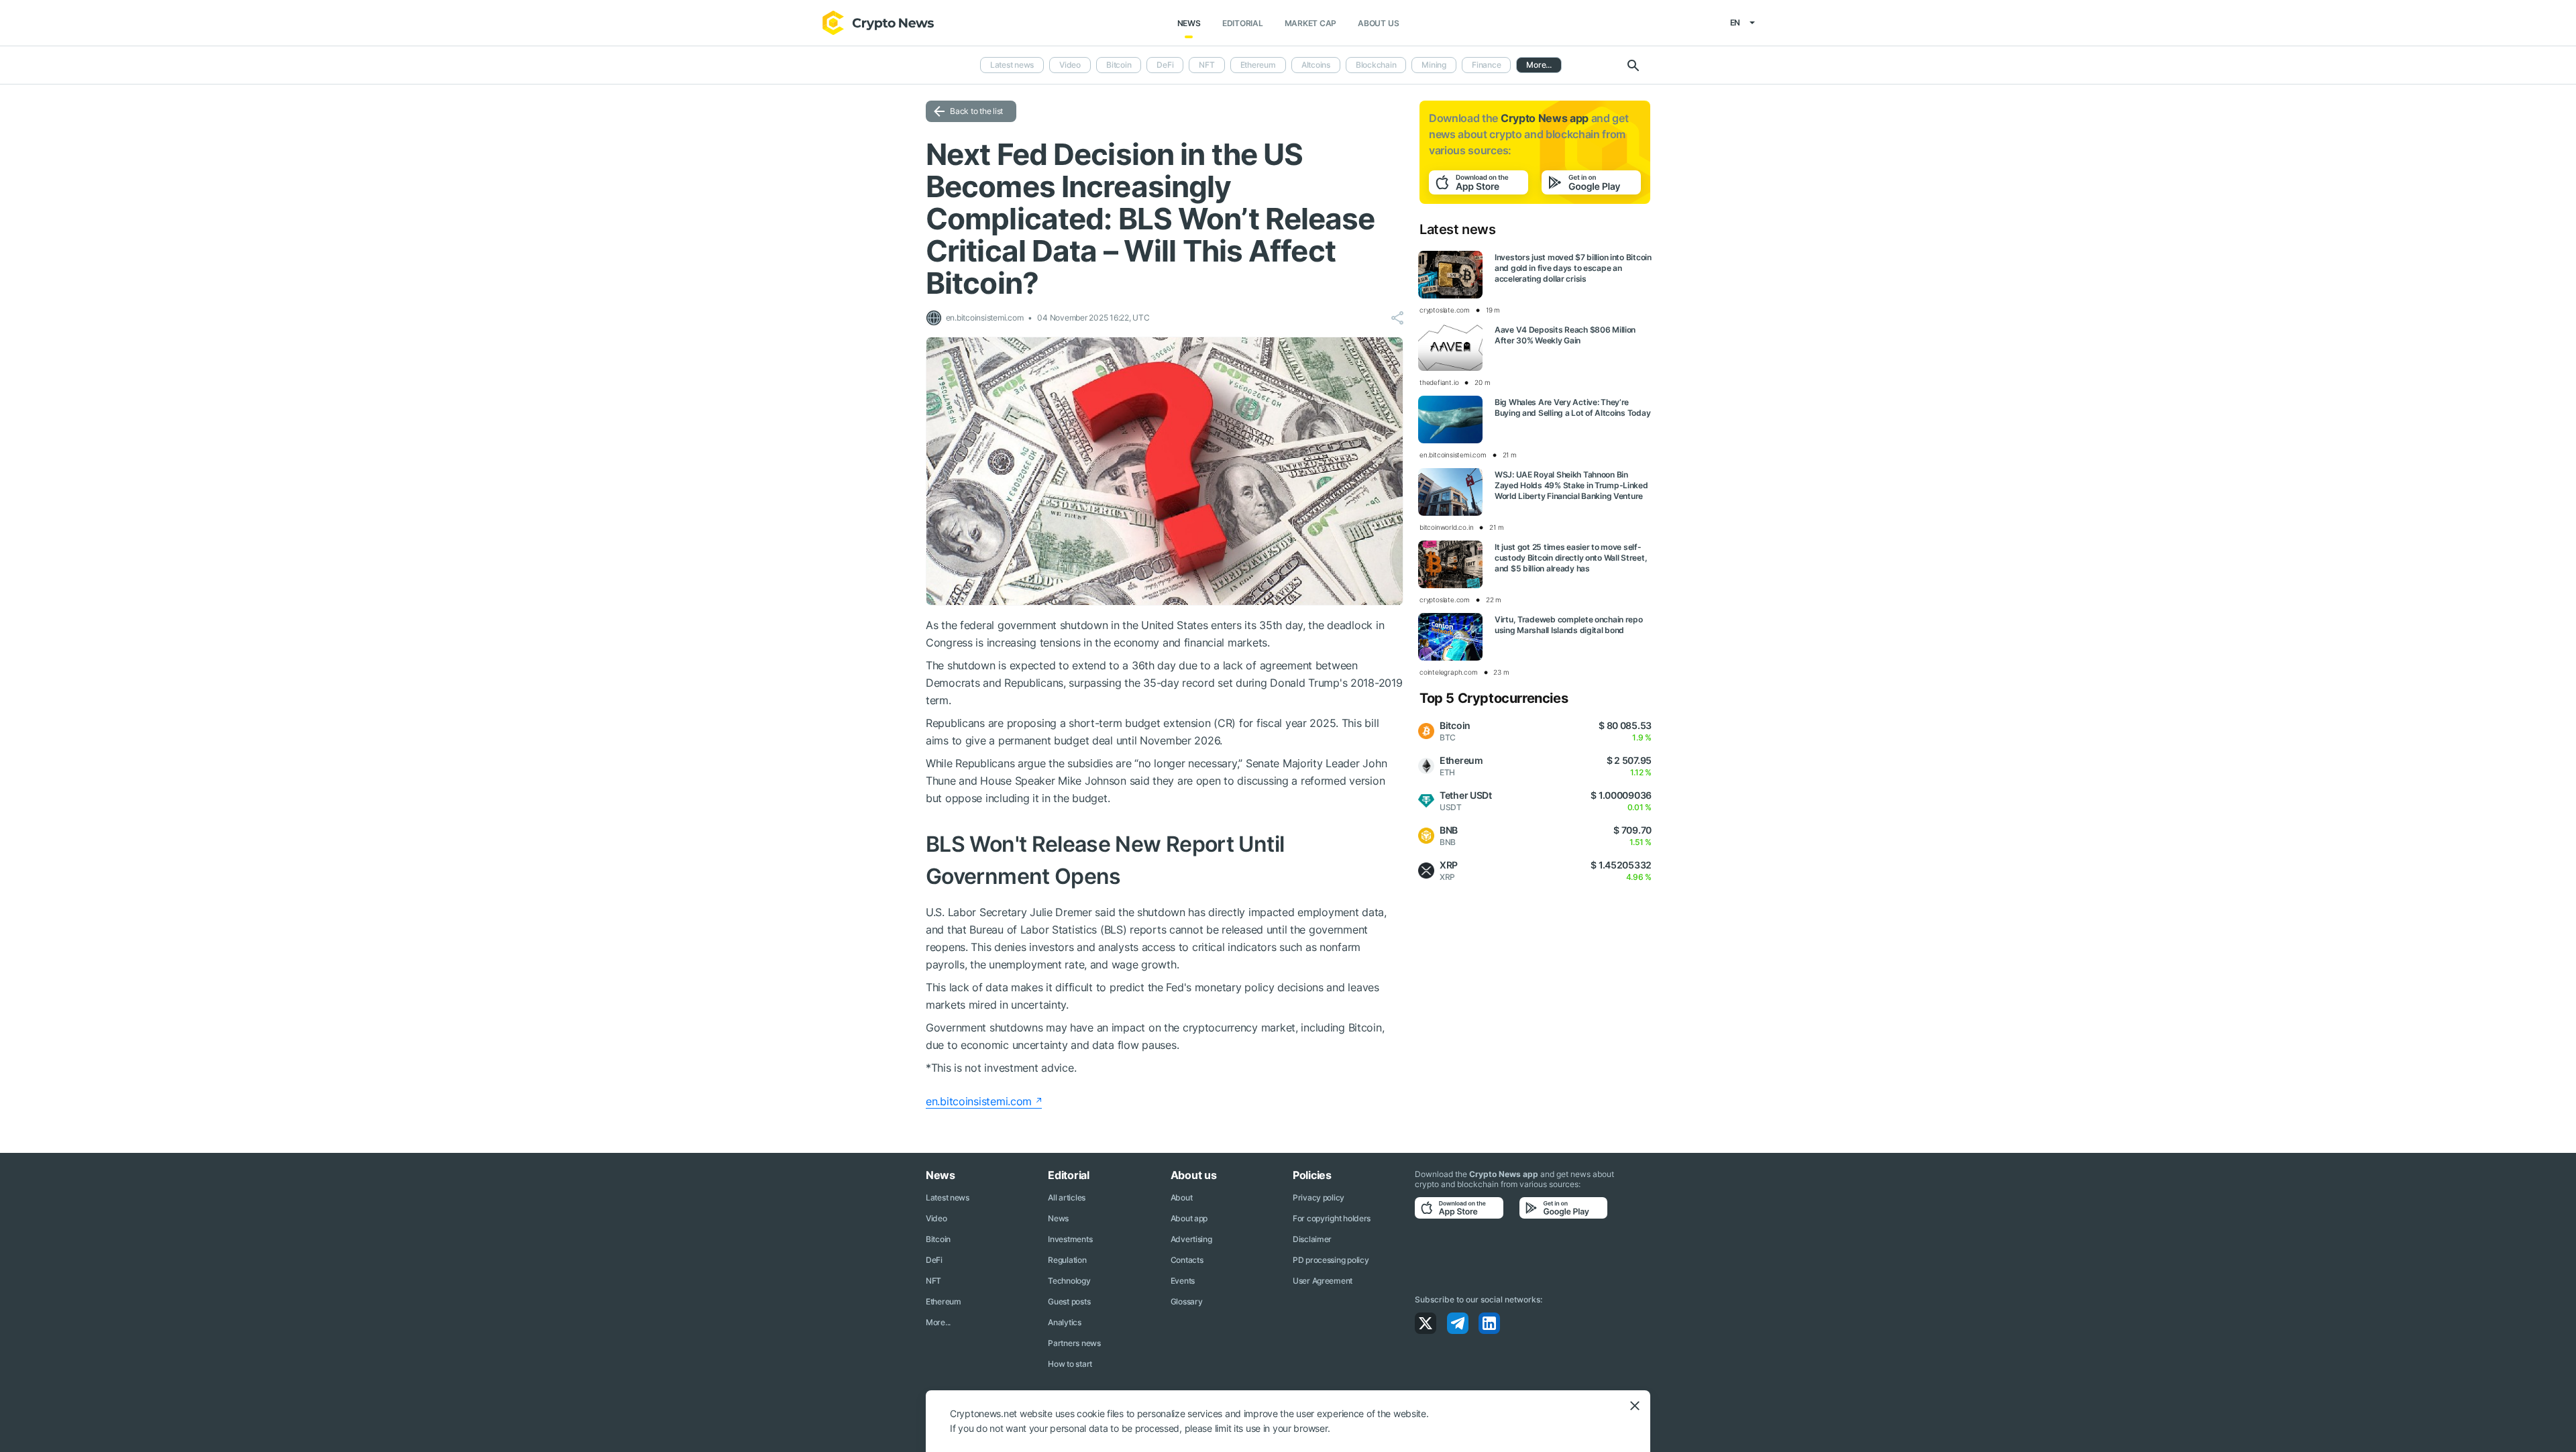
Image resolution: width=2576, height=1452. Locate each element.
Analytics (1064, 1322)
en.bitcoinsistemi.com (979, 1101)
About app (1189, 1218)
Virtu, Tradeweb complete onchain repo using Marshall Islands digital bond (1569, 625)
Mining (1434, 65)
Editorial (1243, 23)
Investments (1070, 1239)
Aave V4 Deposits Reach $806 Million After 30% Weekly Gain (1565, 335)
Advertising (1191, 1239)
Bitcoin (1119, 65)
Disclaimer (1312, 1239)
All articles (1067, 1197)
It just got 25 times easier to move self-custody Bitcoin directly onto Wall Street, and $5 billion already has (1571, 558)
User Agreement (1323, 1281)
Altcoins (1316, 65)
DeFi (1165, 65)
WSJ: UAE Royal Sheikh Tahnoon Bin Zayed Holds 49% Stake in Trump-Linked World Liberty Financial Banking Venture (1571, 485)
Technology (1069, 1281)
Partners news (1074, 1343)
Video (1070, 65)
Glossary (1187, 1301)
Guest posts (1069, 1301)
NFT (1206, 65)
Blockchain (1376, 65)
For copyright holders (1332, 1218)
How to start (1070, 1364)
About (1182, 1197)
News (1189, 23)
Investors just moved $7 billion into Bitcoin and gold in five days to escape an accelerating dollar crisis (1573, 268)
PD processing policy (1331, 1260)
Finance (1486, 65)
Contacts (1187, 1260)
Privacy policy (1319, 1197)
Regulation (1067, 1260)
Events (1183, 1281)
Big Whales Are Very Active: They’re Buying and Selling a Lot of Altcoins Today (1572, 407)
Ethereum (1258, 65)
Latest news (1012, 65)
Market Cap (1311, 23)
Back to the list (976, 111)
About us (1378, 23)
